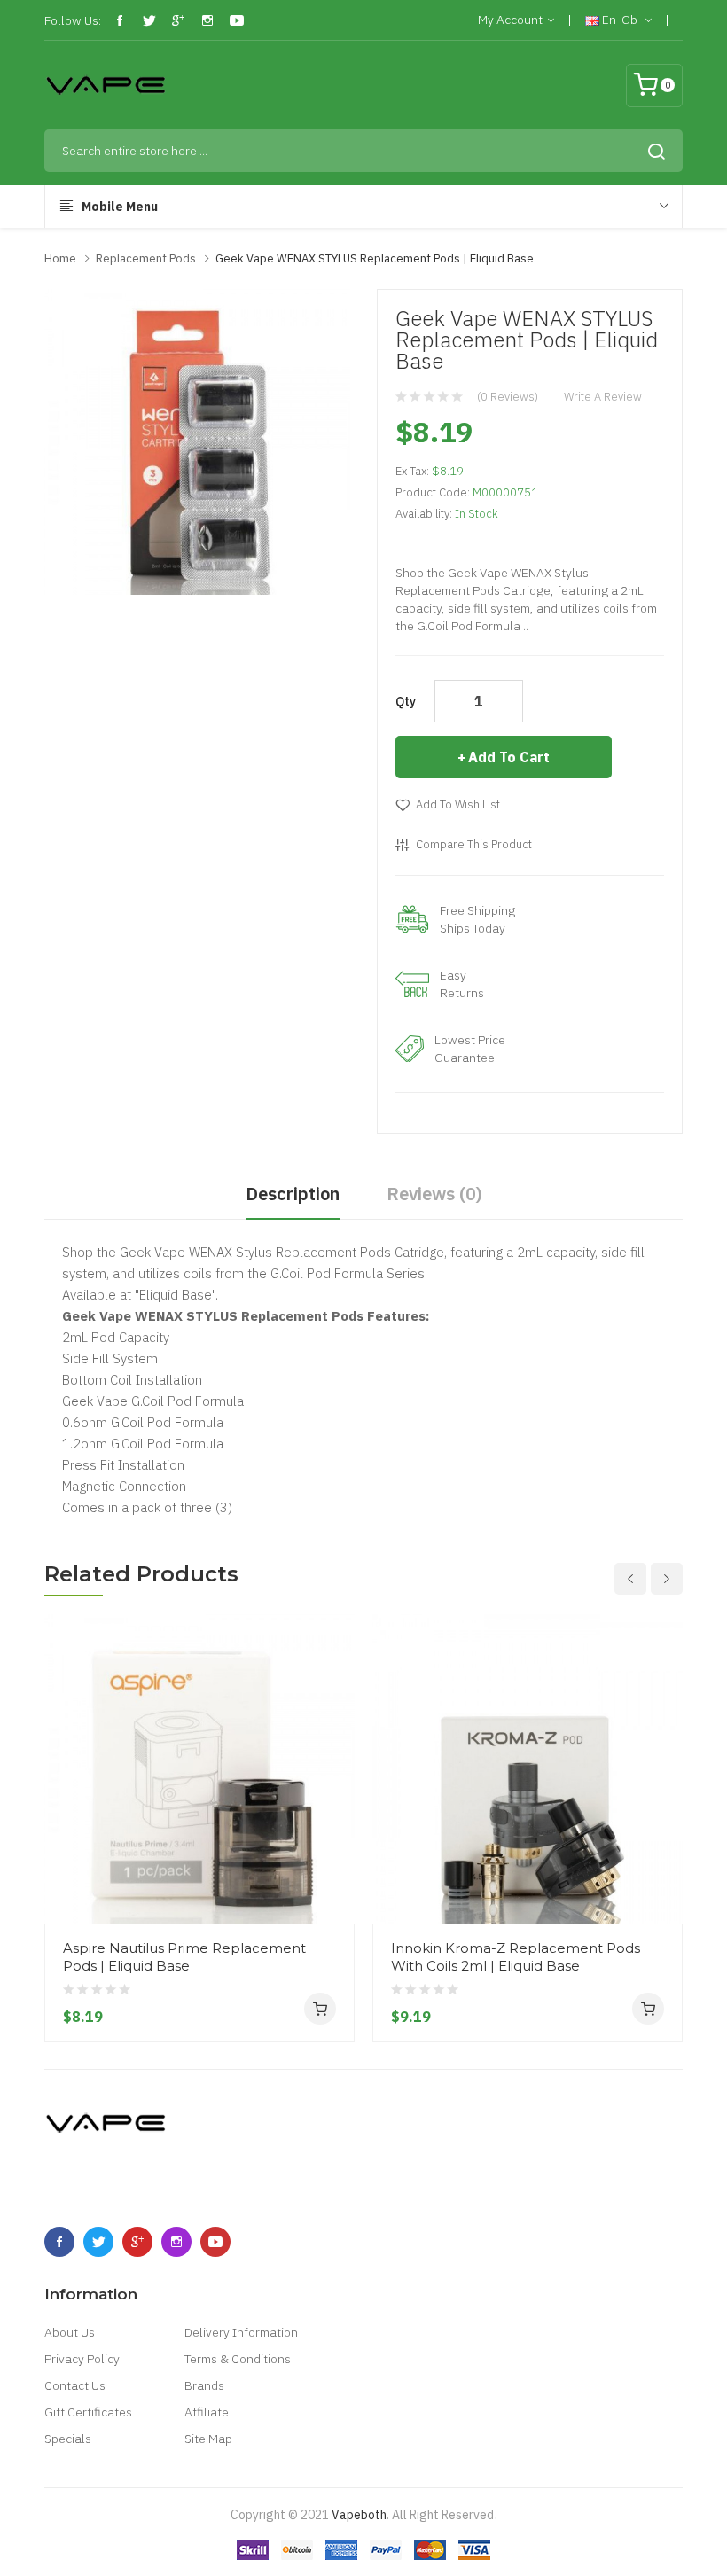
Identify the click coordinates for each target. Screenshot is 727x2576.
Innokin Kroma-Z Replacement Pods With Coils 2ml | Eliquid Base (516, 1957)
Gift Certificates (88, 2412)
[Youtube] (237, 20)
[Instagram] (207, 20)
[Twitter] (149, 20)
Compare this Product (474, 844)
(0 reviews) (508, 397)
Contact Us (75, 2385)
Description (293, 1194)
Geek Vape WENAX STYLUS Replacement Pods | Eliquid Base (375, 258)
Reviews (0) (434, 1194)
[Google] (178, 20)
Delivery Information (241, 2332)
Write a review (603, 397)
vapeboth (359, 2515)
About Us (70, 2332)
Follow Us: (73, 20)
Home (60, 258)
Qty (406, 701)
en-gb (620, 20)
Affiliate (207, 2412)
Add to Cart (509, 757)
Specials (68, 2439)
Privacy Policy (82, 2359)
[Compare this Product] (334, 1859)
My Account (510, 20)
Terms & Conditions (238, 2359)
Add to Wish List (458, 804)
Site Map (208, 2439)
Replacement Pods (146, 258)
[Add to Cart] (320, 2009)
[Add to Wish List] (334, 1891)
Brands (204, 2385)
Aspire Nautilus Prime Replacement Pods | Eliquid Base (184, 1957)
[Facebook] (120, 20)
